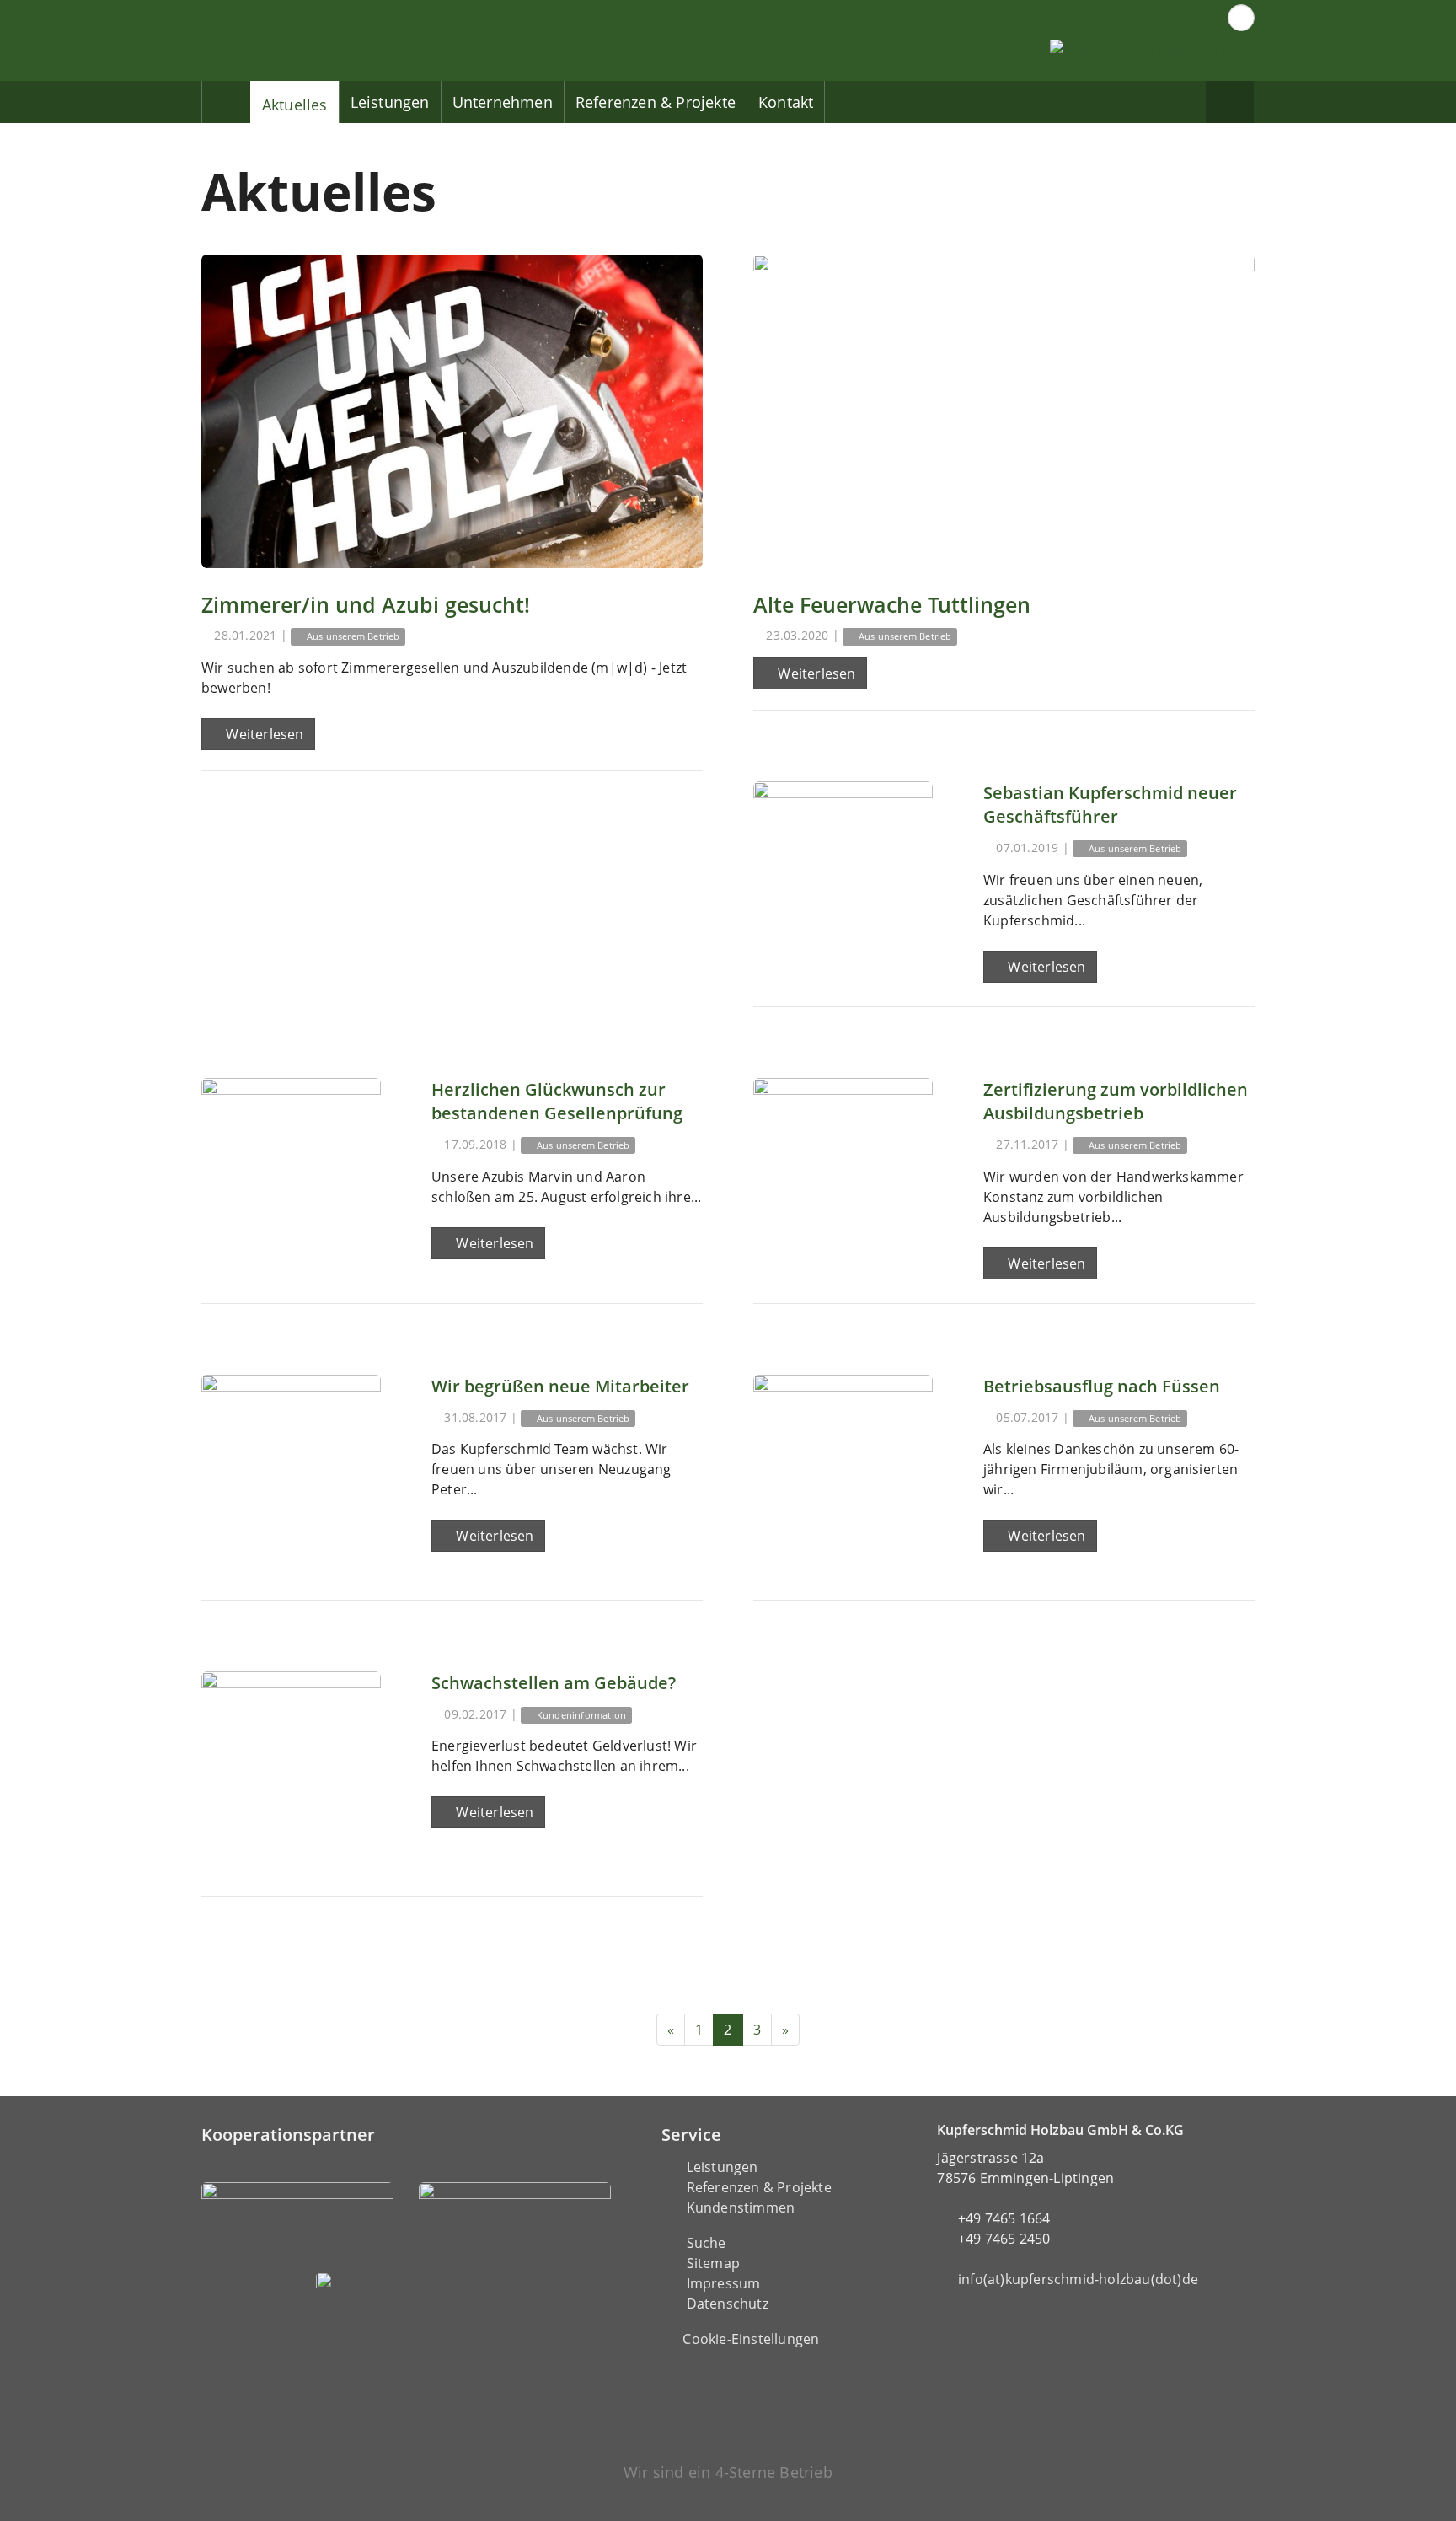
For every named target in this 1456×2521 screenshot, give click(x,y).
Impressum (724, 2283)
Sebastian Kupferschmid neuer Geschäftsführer (1110, 805)
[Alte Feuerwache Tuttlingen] (1004, 411)
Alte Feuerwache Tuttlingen (892, 604)
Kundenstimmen (741, 2207)
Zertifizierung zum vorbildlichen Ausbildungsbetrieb (1116, 1101)
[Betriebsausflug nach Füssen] (843, 1464)
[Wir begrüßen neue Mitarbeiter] (291, 1464)
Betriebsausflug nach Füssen (1102, 1386)
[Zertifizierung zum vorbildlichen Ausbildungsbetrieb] (843, 1168)
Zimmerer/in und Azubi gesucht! (366, 604)
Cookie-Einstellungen (751, 2339)
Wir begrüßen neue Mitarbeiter (560, 1386)
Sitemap (713, 2263)
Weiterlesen (263, 734)
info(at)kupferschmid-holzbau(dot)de (1078, 2279)
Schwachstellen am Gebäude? (554, 1683)
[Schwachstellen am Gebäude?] (291, 1761)
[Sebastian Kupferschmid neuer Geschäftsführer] (843, 871)
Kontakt (786, 102)
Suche (707, 2243)
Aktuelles (295, 105)
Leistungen (390, 102)
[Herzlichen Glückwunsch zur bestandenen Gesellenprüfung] (291, 1168)
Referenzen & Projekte (656, 102)
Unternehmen (503, 102)
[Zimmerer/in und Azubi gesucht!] (452, 411)
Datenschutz (728, 2304)
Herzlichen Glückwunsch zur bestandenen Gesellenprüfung (557, 1101)
